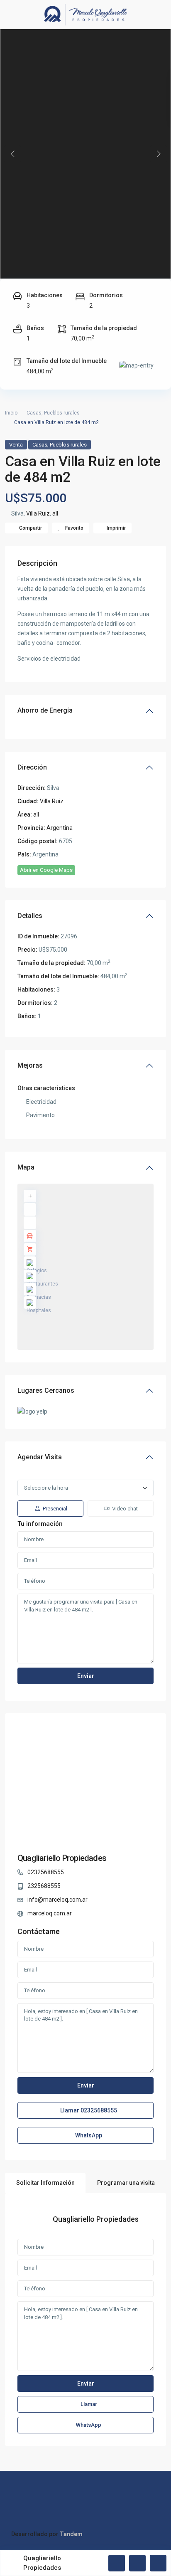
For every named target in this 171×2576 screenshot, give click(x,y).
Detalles (30, 916)
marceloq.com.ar (50, 1913)
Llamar (88, 2110)
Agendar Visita (40, 1457)
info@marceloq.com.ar (57, 1900)
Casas (34, 413)
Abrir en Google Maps (46, 870)
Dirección (32, 767)
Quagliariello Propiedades (62, 1858)
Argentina (60, 828)
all (55, 513)
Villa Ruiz (38, 513)
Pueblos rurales (62, 413)
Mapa (26, 1167)
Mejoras (30, 1065)
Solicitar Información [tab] (45, 2183)
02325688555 (46, 1872)
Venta (16, 445)
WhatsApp (88, 2135)
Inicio (11, 413)
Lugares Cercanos (46, 1390)
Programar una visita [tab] (126, 2183)
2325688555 (44, 1886)
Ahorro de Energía (45, 710)
